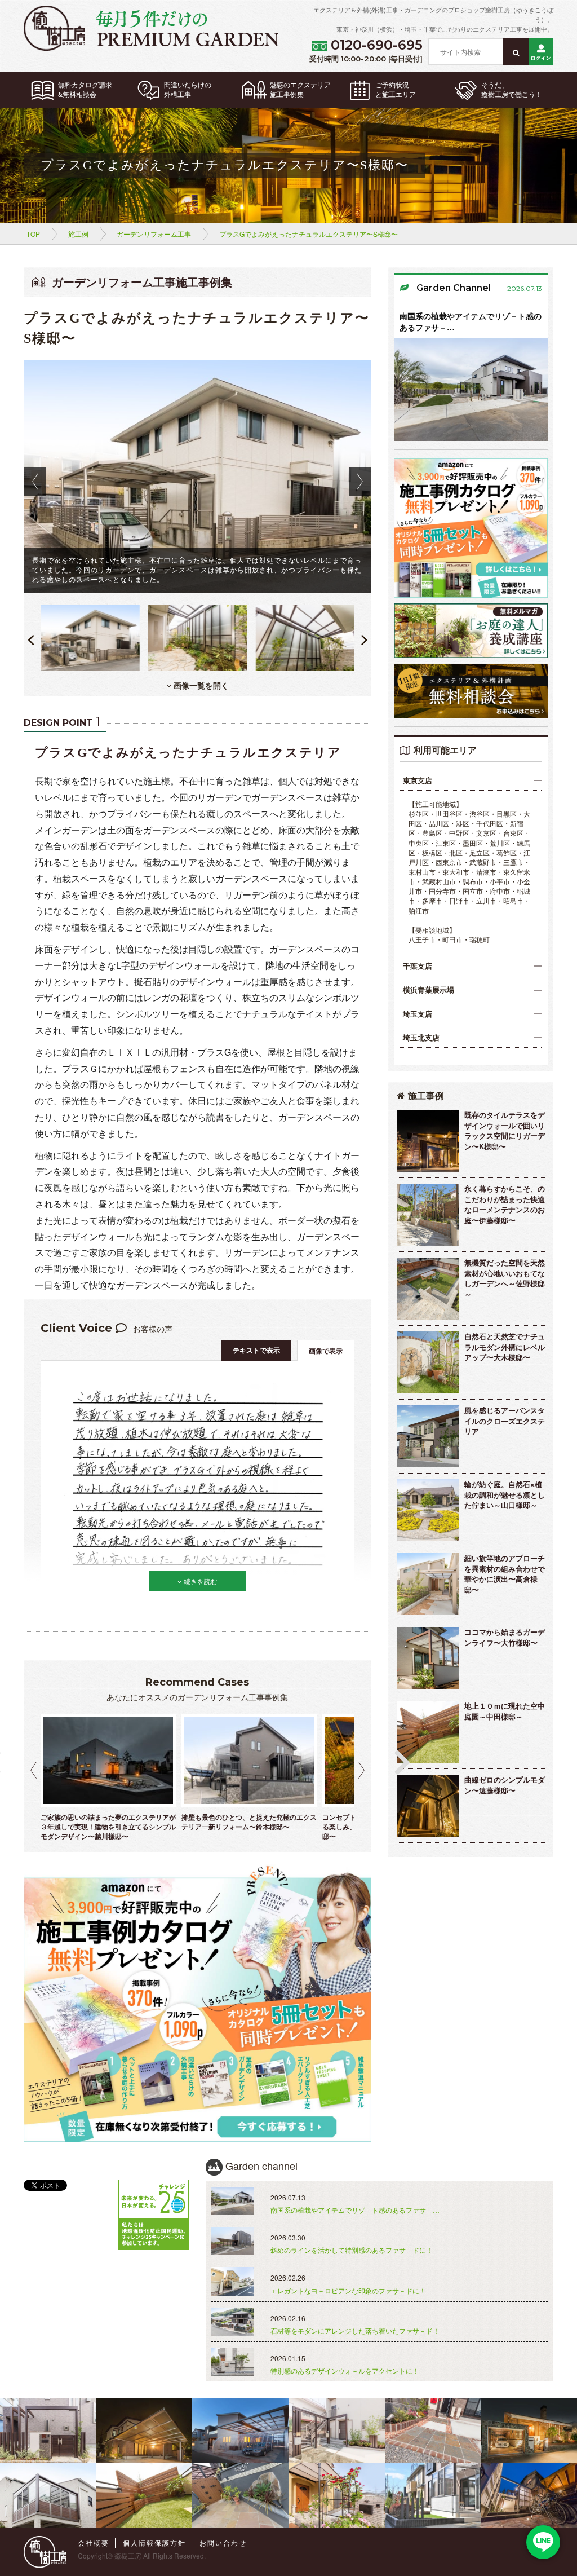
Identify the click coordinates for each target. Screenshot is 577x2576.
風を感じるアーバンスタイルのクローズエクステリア (505, 1421)
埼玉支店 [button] (418, 1014)
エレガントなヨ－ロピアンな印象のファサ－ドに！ (348, 2290)
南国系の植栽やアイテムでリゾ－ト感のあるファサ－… (471, 321)
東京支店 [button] (418, 780)
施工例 (78, 234)
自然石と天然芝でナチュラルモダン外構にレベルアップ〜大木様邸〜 (505, 1347)
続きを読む (200, 1581)
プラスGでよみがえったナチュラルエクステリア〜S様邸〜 (309, 234)
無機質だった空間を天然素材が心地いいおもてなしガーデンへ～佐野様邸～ (505, 1278)
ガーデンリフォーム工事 (154, 234)
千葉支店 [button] (418, 966)
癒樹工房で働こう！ (512, 90)
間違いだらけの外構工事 (188, 90)
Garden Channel (454, 288)
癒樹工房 (128, 2555)
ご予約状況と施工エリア (396, 90)
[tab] (471, 781)
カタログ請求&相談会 (85, 90)
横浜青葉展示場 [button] (429, 990)
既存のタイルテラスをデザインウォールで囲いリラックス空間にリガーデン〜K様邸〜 (505, 1130)
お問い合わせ (223, 2542)
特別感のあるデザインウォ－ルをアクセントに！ (345, 2370)
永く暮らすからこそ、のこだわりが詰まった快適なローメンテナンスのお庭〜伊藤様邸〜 (505, 1204)
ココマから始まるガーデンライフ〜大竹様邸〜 (505, 1637)
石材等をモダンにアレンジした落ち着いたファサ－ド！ (355, 2330)
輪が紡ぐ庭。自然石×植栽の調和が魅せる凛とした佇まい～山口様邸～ (505, 1494)
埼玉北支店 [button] (421, 1038)
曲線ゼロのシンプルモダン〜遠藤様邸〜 (505, 1785)
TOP (33, 234)
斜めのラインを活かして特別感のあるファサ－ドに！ (352, 2250)
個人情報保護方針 (154, 2542)
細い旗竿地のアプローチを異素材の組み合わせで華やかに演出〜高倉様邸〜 (505, 1574)
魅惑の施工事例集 (300, 90)
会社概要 (94, 2542)
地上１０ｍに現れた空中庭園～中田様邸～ (505, 1711)
